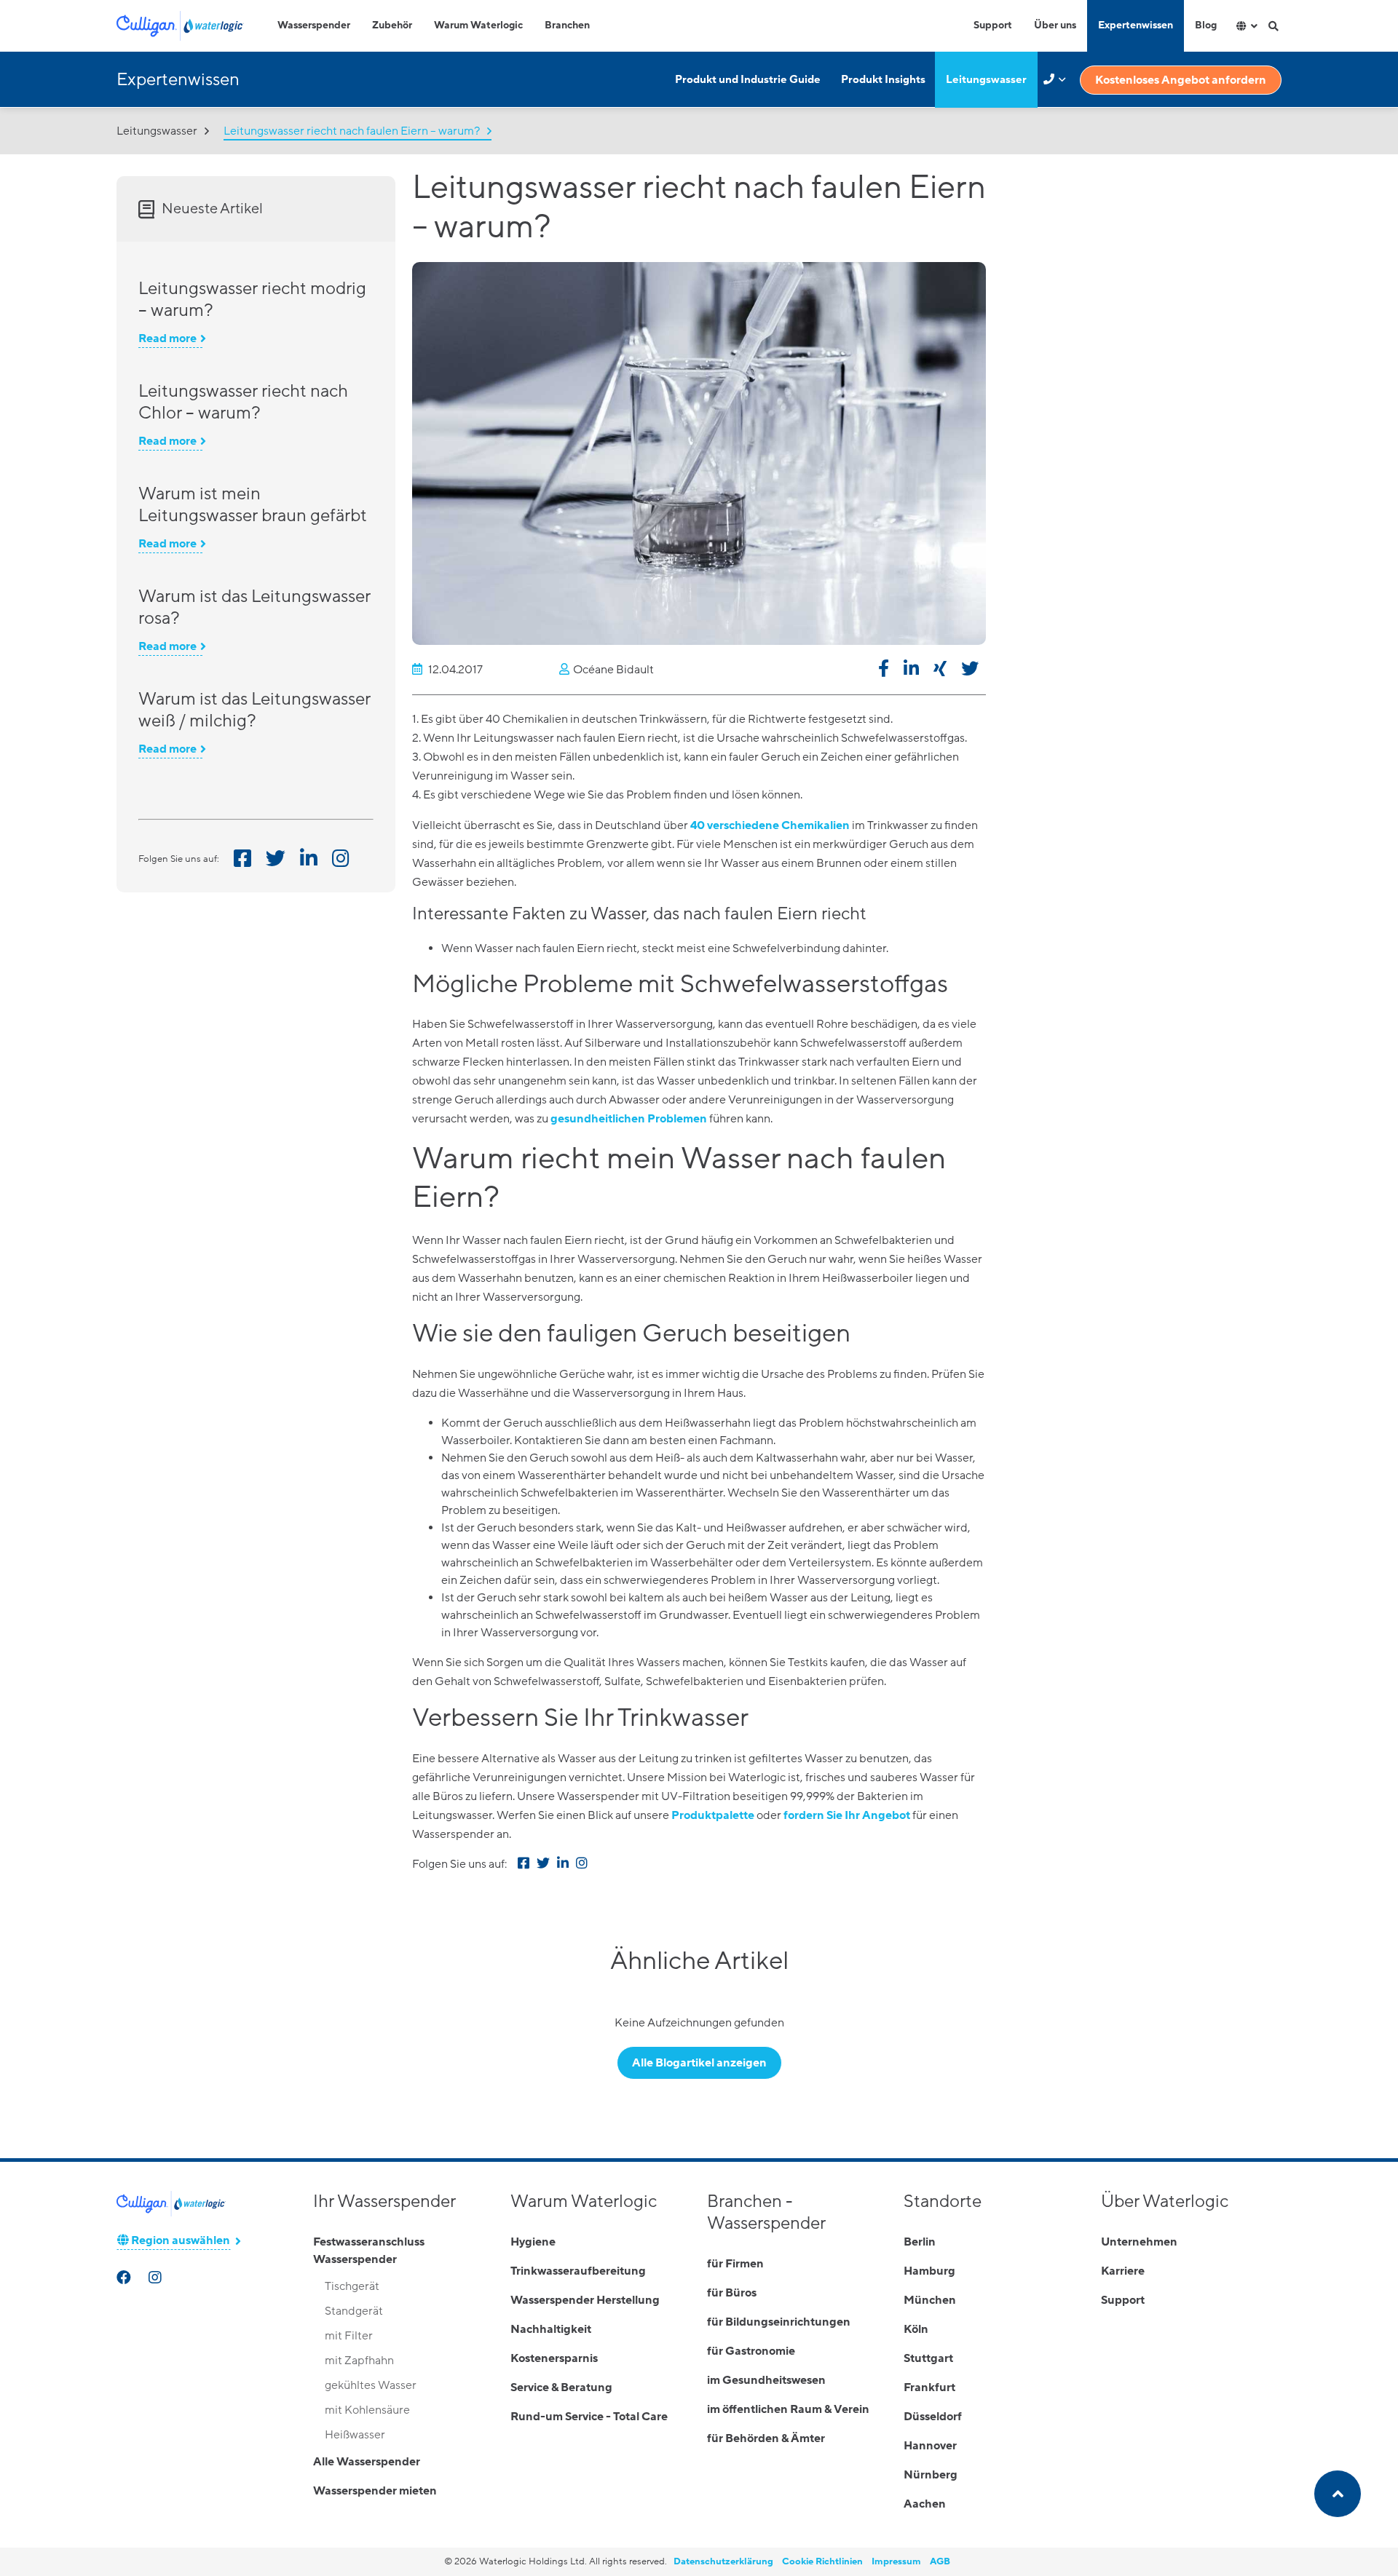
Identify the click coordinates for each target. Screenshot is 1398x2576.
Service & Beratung (561, 2387)
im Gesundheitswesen (766, 2380)
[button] (884, 671)
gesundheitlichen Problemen (629, 1119)
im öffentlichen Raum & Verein (788, 2409)
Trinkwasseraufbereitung (578, 2271)
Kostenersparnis (554, 2358)
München (930, 2300)
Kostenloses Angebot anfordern (1181, 80)
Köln (916, 2329)
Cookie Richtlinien (822, 2561)
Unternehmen (1139, 2242)
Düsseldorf (933, 2417)
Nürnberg (931, 2475)
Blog (1206, 25)
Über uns (1055, 25)
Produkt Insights (883, 80)
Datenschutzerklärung (723, 2561)
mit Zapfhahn (359, 2361)
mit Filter (349, 2336)
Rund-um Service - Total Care (589, 2417)
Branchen (567, 25)
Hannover (930, 2446)
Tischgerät (352, 2286)
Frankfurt (929, 2387)
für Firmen (735, 2264)
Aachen (925, 2504)
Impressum (896, 2561)
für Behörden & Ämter (766, 2438)
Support (993, 25)
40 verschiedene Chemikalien (770, 825)
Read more (167, 338)
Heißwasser (355, 2435)
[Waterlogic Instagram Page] (157, 2279)
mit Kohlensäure (367, 2410)
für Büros (732, 2293)
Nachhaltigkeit (551, 2329)
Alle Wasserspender (367, 2462)
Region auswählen (179, 2240)
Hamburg (929, 2271)
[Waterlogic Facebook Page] (125, 2279)
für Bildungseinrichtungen (779, 2322)
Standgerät (354, 2311)
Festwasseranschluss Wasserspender (369, 2251)
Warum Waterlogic (478, 25)
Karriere (1123, 2271)
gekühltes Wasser (371, 2385)
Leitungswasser (986, 80)
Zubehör (392, 25)
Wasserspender (314, 25)
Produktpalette (713, 1815)
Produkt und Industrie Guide (748, 80)
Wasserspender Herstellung (585, 2300)
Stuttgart (928, 2358)
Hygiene (533, 2242)
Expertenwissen (1136, 25)
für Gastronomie (751, 2351)
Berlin (920, 2242)
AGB (940, 2561)
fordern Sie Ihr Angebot (847, 1815)
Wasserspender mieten (375, 2491)
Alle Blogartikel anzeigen (699, 2063)
